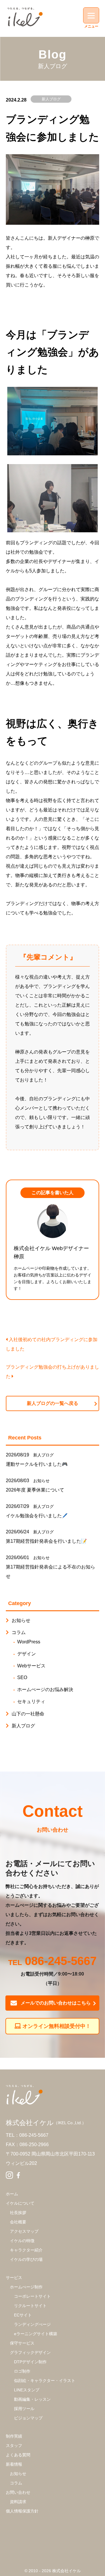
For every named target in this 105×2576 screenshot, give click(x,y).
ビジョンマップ (28, 2418)
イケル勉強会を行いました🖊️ (37, 1516)
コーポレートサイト (32, 2296)
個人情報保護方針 (22, 2511)
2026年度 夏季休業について (35, 1490)
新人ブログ (51, 99)
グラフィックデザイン (30, 2352)
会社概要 (18, 2222)
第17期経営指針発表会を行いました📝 (46, 1541)
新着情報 (14, 2464)
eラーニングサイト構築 (36, 2334)
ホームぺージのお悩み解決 (45, 1689)
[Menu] (91, 15)
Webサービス (31, 1666)
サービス (14, 2278)
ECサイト (23, 2315)
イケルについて (20, 2203)
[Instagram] (9, 2176)
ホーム (12, 2194)
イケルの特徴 (22, 2241)
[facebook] (18, 2176)
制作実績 (14, 2436)
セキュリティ (31, 1701)
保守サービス (22, 2343)
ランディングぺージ (32, 2324)
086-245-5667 (61, 1962)
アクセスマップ (24, 2231)
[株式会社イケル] (25, 17)
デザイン (27, 1654)
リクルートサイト (30, 2306)
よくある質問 (18, 2455)
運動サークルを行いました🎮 (37, 1464)
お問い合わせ (18, 2492)
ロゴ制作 (22, 2371)
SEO (22, 1677)
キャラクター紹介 (26, 2250)
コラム (19, 1632)
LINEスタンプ (27, 2390)
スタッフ (14, 2445)
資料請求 (18, 2502)
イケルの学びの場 (26, 2259)
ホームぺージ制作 (26, 2287)
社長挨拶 (18, 2213)
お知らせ (41, 1481)
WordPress (29, 1642)
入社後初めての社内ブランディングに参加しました (52, 1344)
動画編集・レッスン (32, 2399)
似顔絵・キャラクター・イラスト (45, 2381)
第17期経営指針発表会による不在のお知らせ (50, 1572)
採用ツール (24, 2409)
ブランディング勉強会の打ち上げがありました (52, 1372)
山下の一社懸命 (28, 1714)
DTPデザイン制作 (30, 2362)
